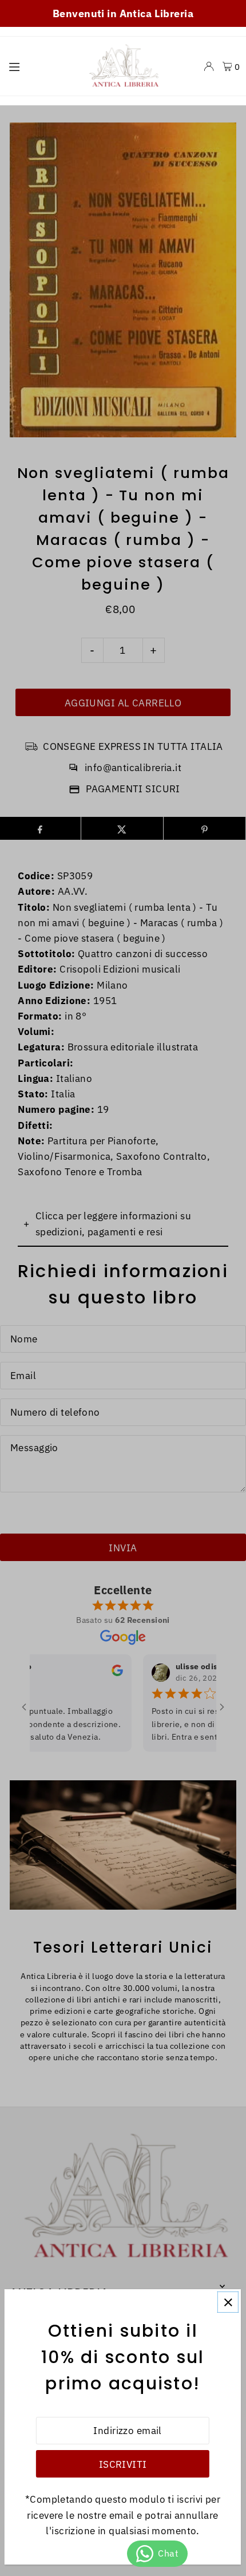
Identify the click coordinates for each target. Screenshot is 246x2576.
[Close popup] (228, 2302)
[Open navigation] (40, 66)
